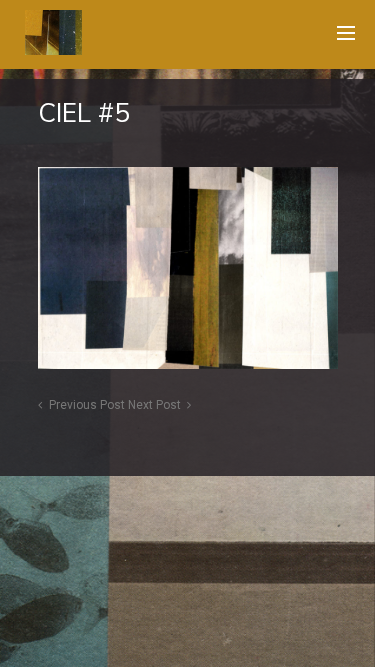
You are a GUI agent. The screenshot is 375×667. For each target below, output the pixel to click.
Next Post (154, 405)
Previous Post (87, 405)
